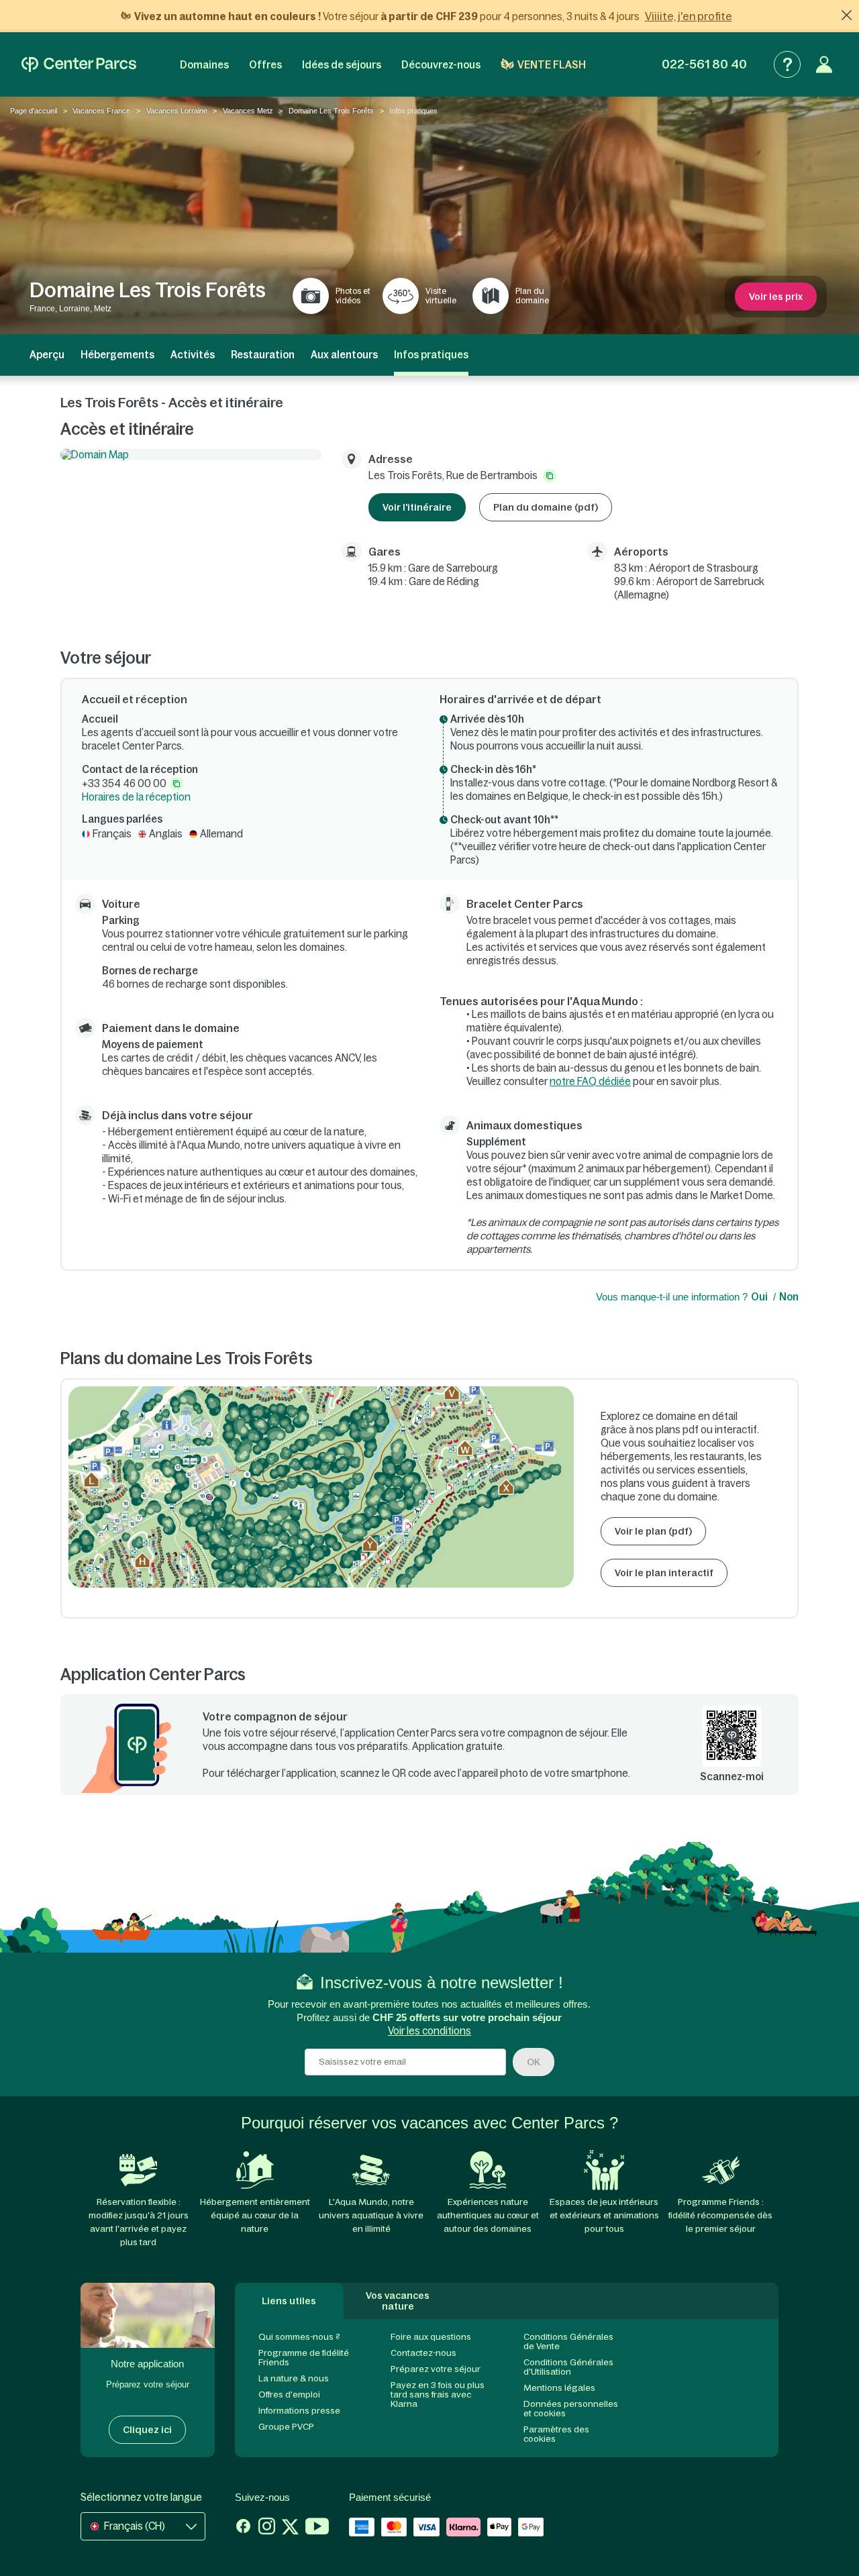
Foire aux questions (431, 2337)
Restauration (263, 355)
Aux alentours (344, 355)
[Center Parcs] (79, 64)
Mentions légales (559, 2388)
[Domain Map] (191, 455)
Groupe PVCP (286, 2427)
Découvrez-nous (441, 65)
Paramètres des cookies (556, 2434)
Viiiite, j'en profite (689, 16)
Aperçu (47, 355)
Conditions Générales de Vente (568, 2341)
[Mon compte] (824, 64)
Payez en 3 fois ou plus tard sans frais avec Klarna (438, 2394)
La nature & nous (294, 2378)
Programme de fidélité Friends (304, 2358)
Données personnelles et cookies (571, 2409)
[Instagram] (267, 2528)
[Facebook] (243, 2528)
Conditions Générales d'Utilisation (568, 2367)
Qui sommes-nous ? (299, 2337)
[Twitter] (290, 2528)
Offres (265, 65)
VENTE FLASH (552, 65)
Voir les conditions (429, 2031)
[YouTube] (317, 2528)
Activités (193, 355)
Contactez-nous (423, 2353)
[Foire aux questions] (787, 64)
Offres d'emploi (289, 2394)
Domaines (204, 65)
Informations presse (299, 2411)
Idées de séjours (342, 65)
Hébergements (117, 355)
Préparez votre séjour (436, 2369)
